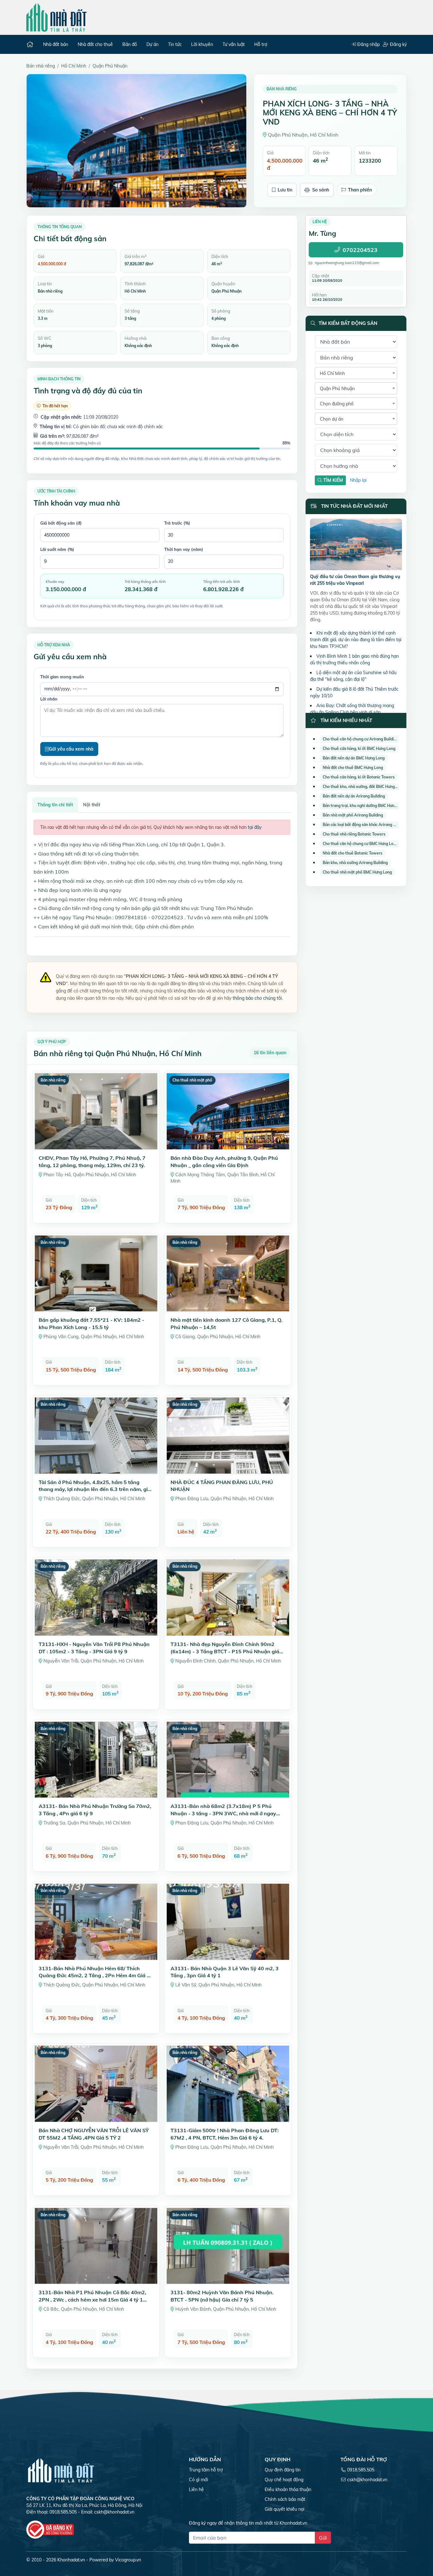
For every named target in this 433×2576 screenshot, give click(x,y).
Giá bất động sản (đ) (61, 523)
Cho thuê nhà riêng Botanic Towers (354, 834)
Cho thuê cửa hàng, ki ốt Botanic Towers (359, 777)
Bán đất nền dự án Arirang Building (354, 796)
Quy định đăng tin (283, 2470)
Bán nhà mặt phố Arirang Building (353, 815)
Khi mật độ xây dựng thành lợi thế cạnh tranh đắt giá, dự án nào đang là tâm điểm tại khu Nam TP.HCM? (356, 640)
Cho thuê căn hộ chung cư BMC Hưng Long (360, 844)
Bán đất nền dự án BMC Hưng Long (354, 758)
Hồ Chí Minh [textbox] (332, 373)
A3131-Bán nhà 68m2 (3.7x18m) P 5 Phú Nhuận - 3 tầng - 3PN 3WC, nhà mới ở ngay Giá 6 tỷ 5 (223, 1813)
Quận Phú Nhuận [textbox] (337, 389)
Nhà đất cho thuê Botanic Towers (352, 853)
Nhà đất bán (56, 44)
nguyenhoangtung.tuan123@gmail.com (347, 263)
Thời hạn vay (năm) (184, 549)
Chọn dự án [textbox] (332, 419)
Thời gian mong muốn (62, 677)
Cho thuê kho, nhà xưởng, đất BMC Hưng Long (364, 787)
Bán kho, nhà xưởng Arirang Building (355, 863)
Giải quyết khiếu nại (284, 2509)
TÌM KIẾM (333, 480)
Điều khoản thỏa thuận (288, 2489)
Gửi (323, 2538)
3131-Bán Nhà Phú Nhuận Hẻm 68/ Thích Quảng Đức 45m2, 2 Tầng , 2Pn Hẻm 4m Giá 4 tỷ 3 (94, 1976)
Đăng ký (398, 44)
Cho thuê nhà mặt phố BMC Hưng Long (357, 872)
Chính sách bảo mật (285, 2499)
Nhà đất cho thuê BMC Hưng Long (353, 768)
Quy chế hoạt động (284, 2480)
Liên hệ (196, 2489)
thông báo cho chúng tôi (257, 998)
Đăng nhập (368, 44)
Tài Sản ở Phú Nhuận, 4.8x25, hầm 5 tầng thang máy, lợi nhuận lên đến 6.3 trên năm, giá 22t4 (95, 1489)
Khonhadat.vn (71, 2560)
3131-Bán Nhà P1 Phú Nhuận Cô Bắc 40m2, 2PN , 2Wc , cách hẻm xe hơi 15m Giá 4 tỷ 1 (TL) (92, 2299)
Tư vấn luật (234, 44)
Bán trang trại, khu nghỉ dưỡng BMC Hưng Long (365, 806)
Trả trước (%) (177, 523)
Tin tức (175, 44)
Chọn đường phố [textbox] (337, 404)
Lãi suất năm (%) (57, 549)
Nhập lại (358, 480)
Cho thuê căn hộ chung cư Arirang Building (360, 739)
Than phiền (360, 190)
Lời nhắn (49, 699)
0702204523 (360, 250)
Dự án (152, 44)
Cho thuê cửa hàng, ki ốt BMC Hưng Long (359, 749)
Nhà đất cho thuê (95, 44)
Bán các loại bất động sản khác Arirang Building (365, 825)
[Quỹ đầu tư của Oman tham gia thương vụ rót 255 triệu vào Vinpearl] (356, 546)
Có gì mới (198, 2480)
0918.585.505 (361, 2470)
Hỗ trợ (261, 44)
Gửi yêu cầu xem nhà (71, 749)
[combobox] (356, 373)
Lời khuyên (202, 44)
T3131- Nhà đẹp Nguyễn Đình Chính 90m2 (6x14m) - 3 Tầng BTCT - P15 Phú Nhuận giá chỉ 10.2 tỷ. (225, 1651)
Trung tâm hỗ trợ (206, 2470)
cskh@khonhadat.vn (114, 2512)
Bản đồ (130, 44)
